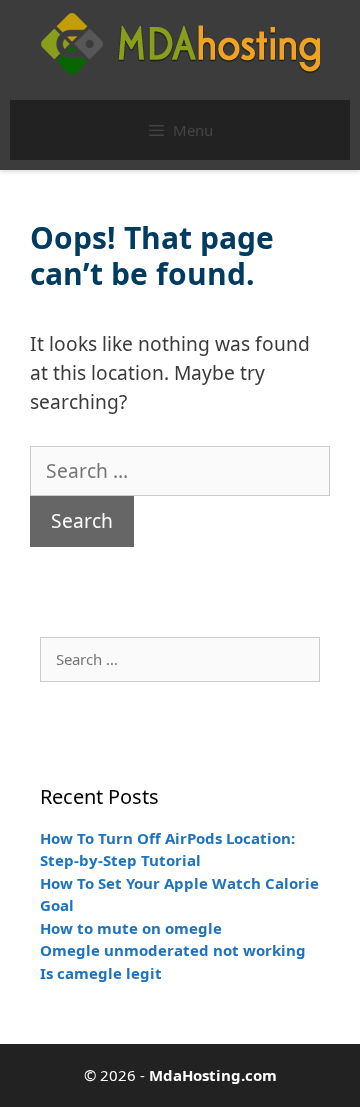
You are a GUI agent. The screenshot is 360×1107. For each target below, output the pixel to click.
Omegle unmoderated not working (173, 950)
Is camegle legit (101, 973)
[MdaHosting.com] (180, 42)
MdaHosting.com (213, 1075)
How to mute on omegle (131, 928)
